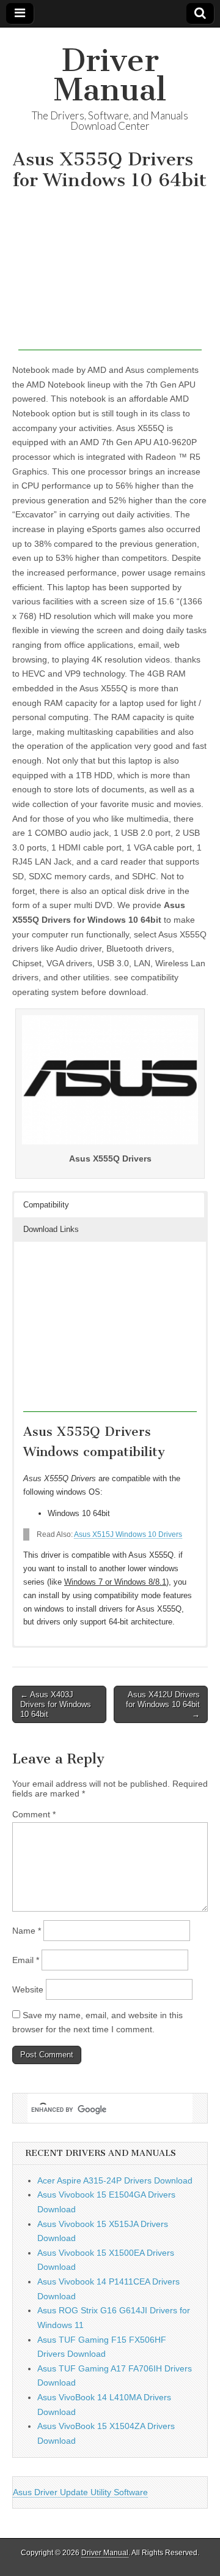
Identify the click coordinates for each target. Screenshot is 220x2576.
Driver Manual (110, 75)
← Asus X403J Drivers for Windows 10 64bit (56, 1704)
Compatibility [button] (46, 1205)
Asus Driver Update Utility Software (80, 2492)
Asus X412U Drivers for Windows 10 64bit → (163, 1704)
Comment (34, 1814)
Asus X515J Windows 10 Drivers (128, 1534)
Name (27, 1931)
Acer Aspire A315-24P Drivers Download (115, 2180)
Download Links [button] (51, 1229)
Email (26, 1960)
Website (28, 1989)
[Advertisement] (110, 274)
